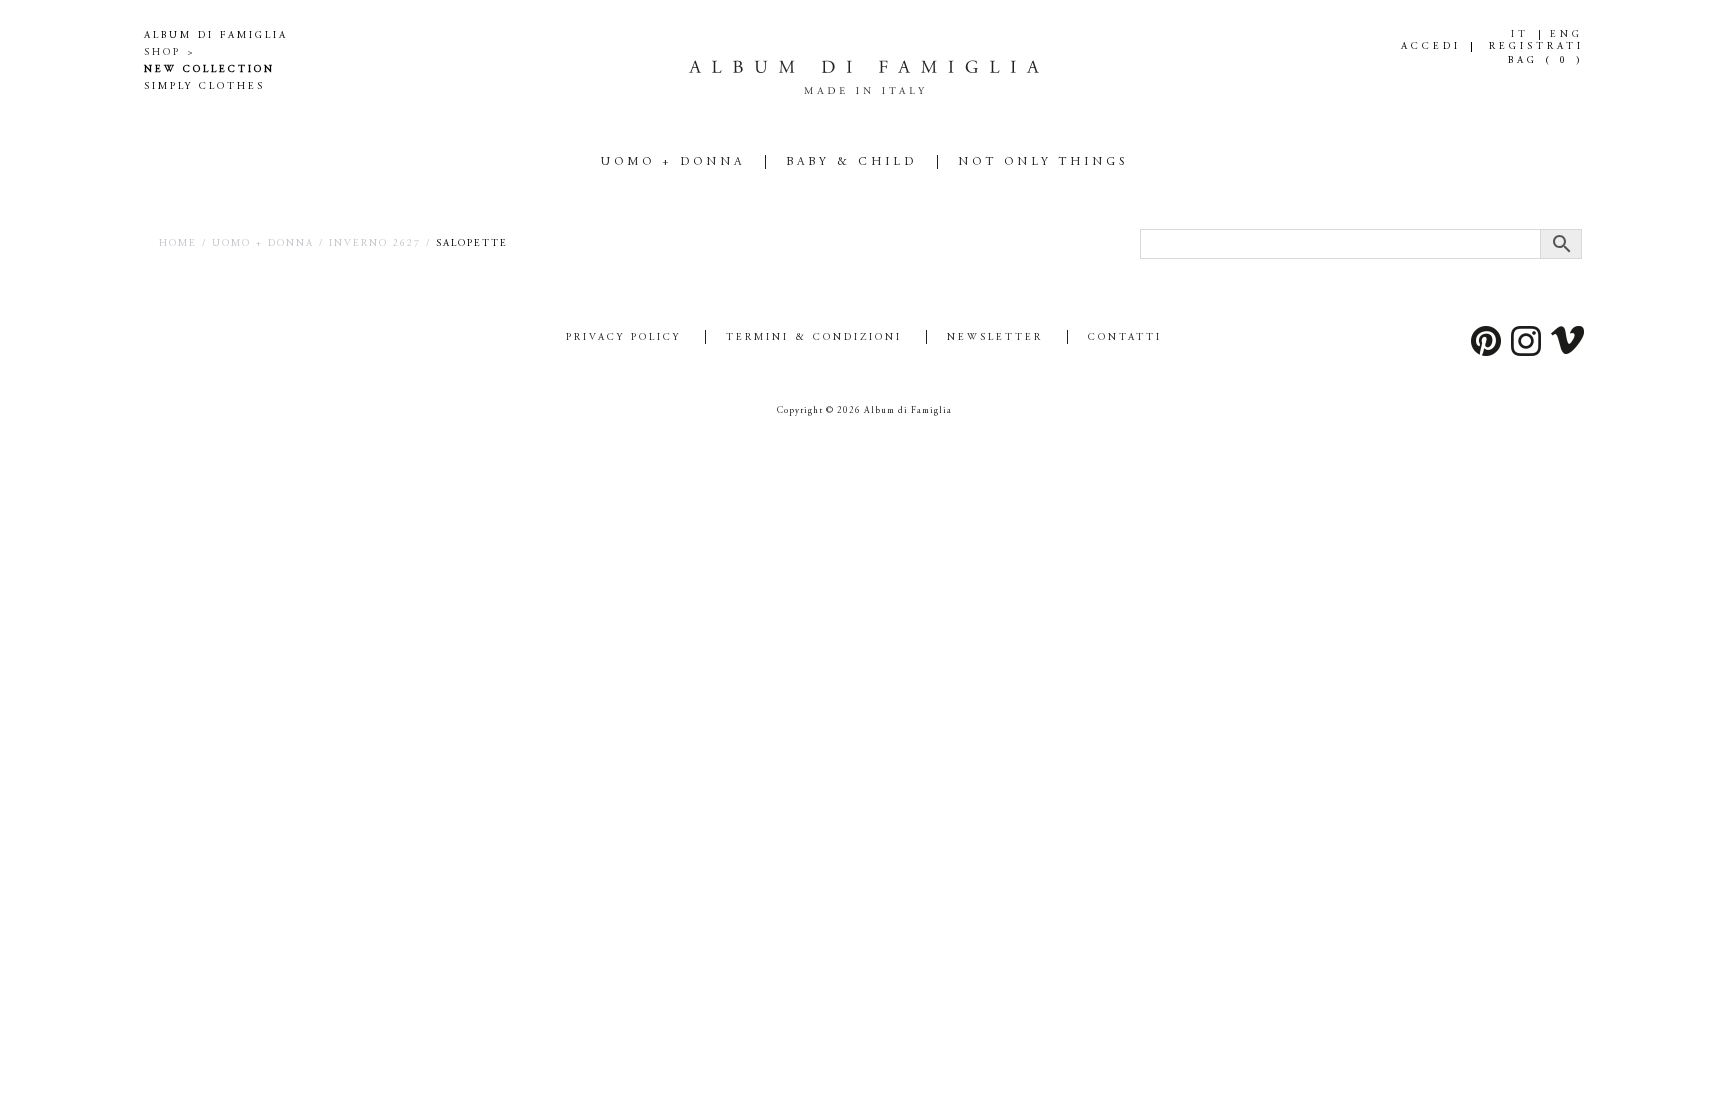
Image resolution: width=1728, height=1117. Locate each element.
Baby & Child (851, 162)
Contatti (1125, 338)
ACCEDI (1431, 47)
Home (178, 244)
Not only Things (1043, 162)
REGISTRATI (1536, 47)
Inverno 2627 (375, 244)
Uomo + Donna (672, 162)
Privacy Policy (623, 338)
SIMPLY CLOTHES (204, 87)
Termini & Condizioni (814, 338)
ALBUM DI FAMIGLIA (216, 36)
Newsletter (995, 338)
